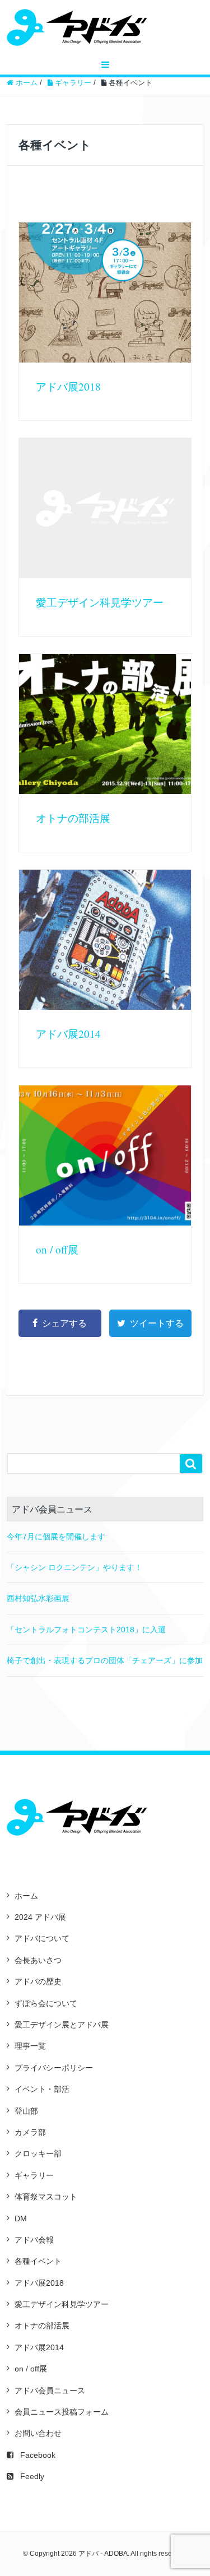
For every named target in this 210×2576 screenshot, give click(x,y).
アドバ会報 (34, 2240)
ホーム (26, 1896)
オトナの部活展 (73, 818)
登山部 (26, 2111)
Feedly (32, 2476)
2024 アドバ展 (40, 1917)
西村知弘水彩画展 (38, 1598)
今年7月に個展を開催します (56, 1537)
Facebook (38, 2455)
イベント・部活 (42, 2089)
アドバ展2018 (68, 386)
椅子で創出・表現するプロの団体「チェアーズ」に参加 (105, 1660)
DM (21, 2218)
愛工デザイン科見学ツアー (100, 602)
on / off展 (57, 1249)
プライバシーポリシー (54, 2068)
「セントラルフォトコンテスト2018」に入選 (86, 1630)
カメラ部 (30, 2132)
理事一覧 (30, 2046)
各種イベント (38, 2261)
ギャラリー (34, 2175)
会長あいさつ (38, 1960)
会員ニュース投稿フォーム (62, 2412)
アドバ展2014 (68, 1034)
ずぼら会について (46, 2003)
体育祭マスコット (46, 2197)
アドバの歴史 (38, 1981)
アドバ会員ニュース (50, 2391)
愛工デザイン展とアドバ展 (62, 2025)
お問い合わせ (38, 2433)
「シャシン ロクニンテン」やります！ (74, 1567)
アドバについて (42, 1938)
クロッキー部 (38, 2153)
